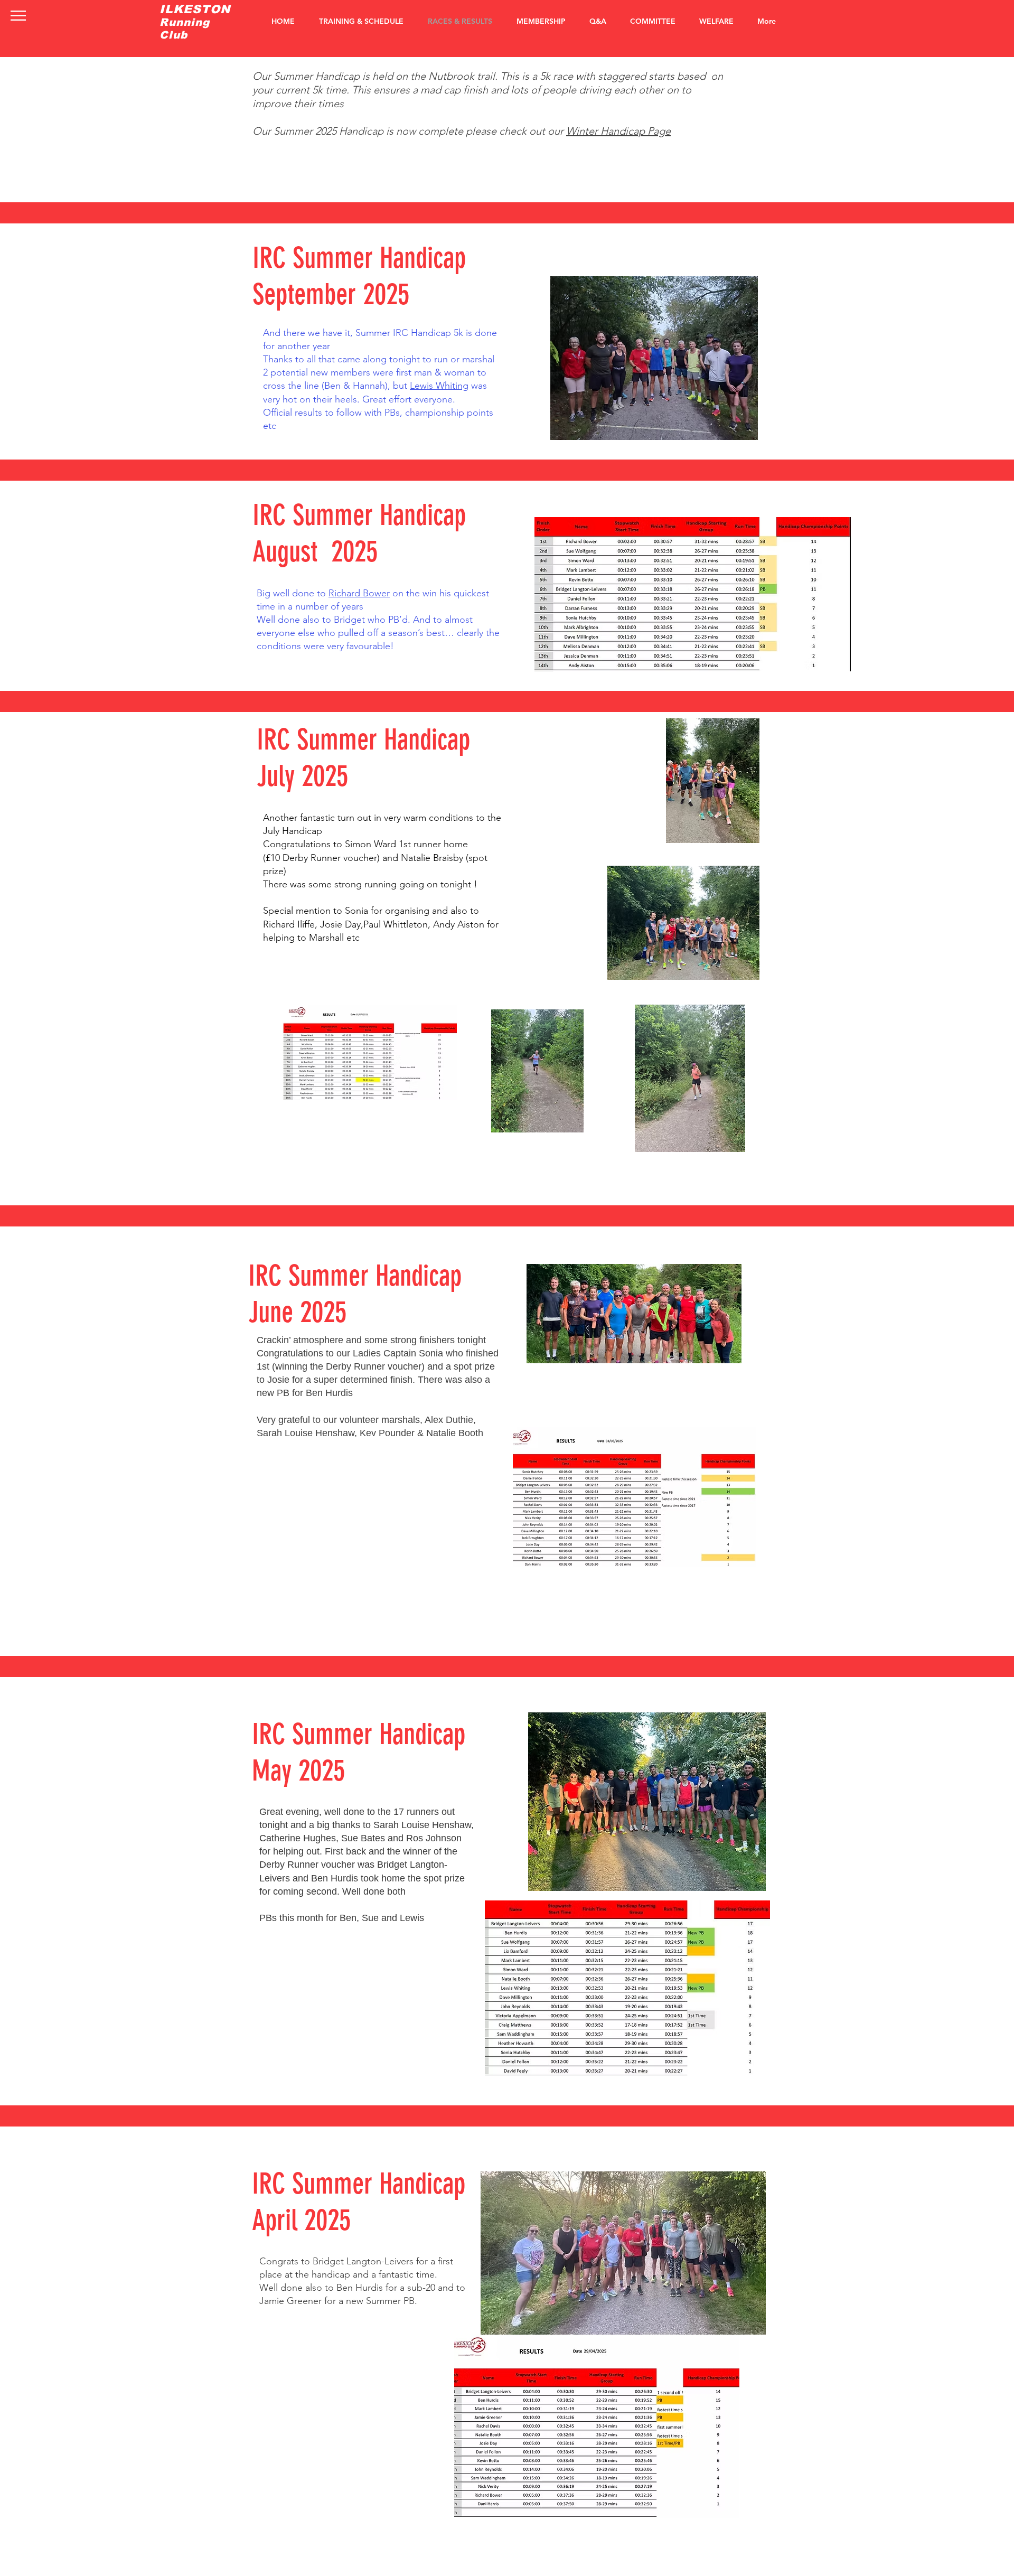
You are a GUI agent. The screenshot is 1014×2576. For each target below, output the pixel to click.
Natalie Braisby (432, 858)
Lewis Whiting (439, 386)
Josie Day (340, 924)
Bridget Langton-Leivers (363, 2261)
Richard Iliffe (289, 924)
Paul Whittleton (396, 924)
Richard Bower (359, 593)
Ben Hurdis (335, 1878)
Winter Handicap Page (618, 131)
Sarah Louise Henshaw (422, 1825)
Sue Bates (363, 1838)
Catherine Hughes (298, 1838)
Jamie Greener (290, 2301)
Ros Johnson (434, 1838)
